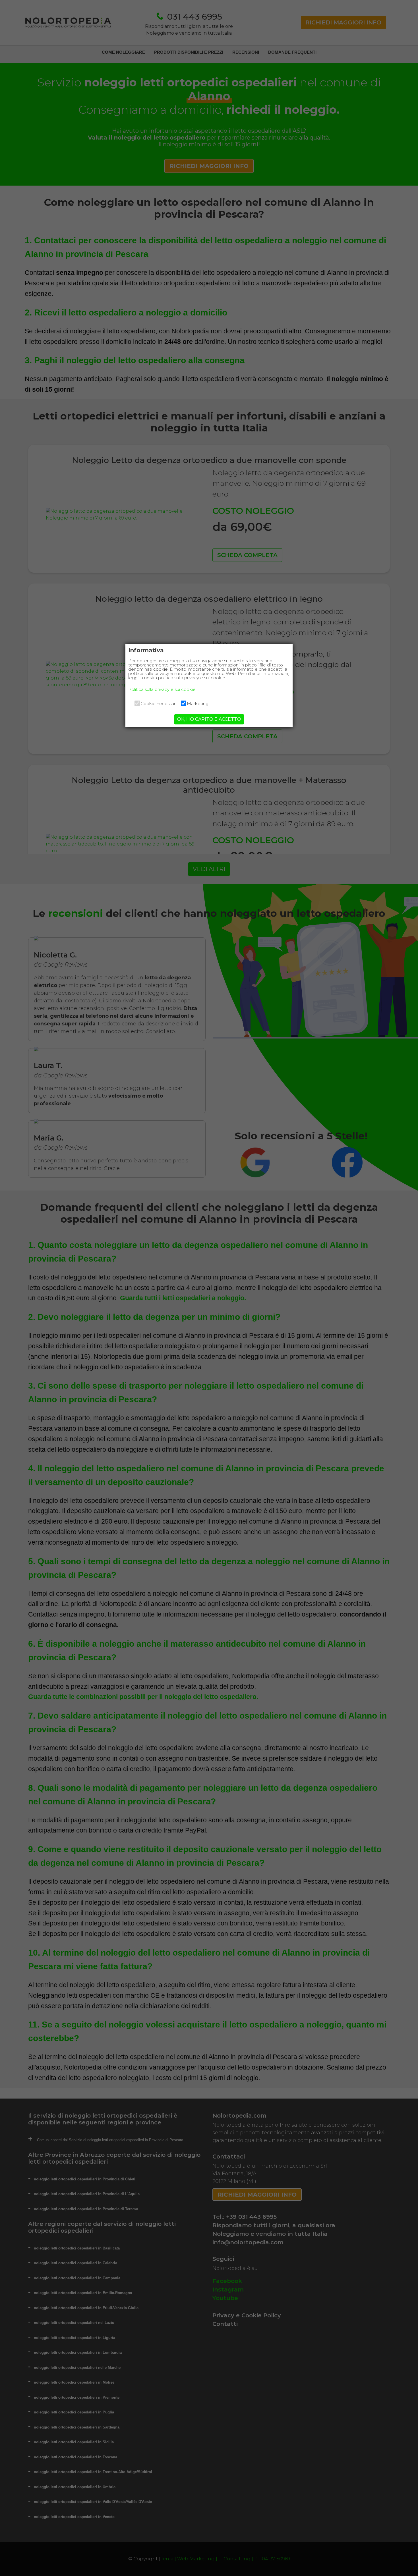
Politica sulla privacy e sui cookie (162, 689)
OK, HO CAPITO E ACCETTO (209, 719)
